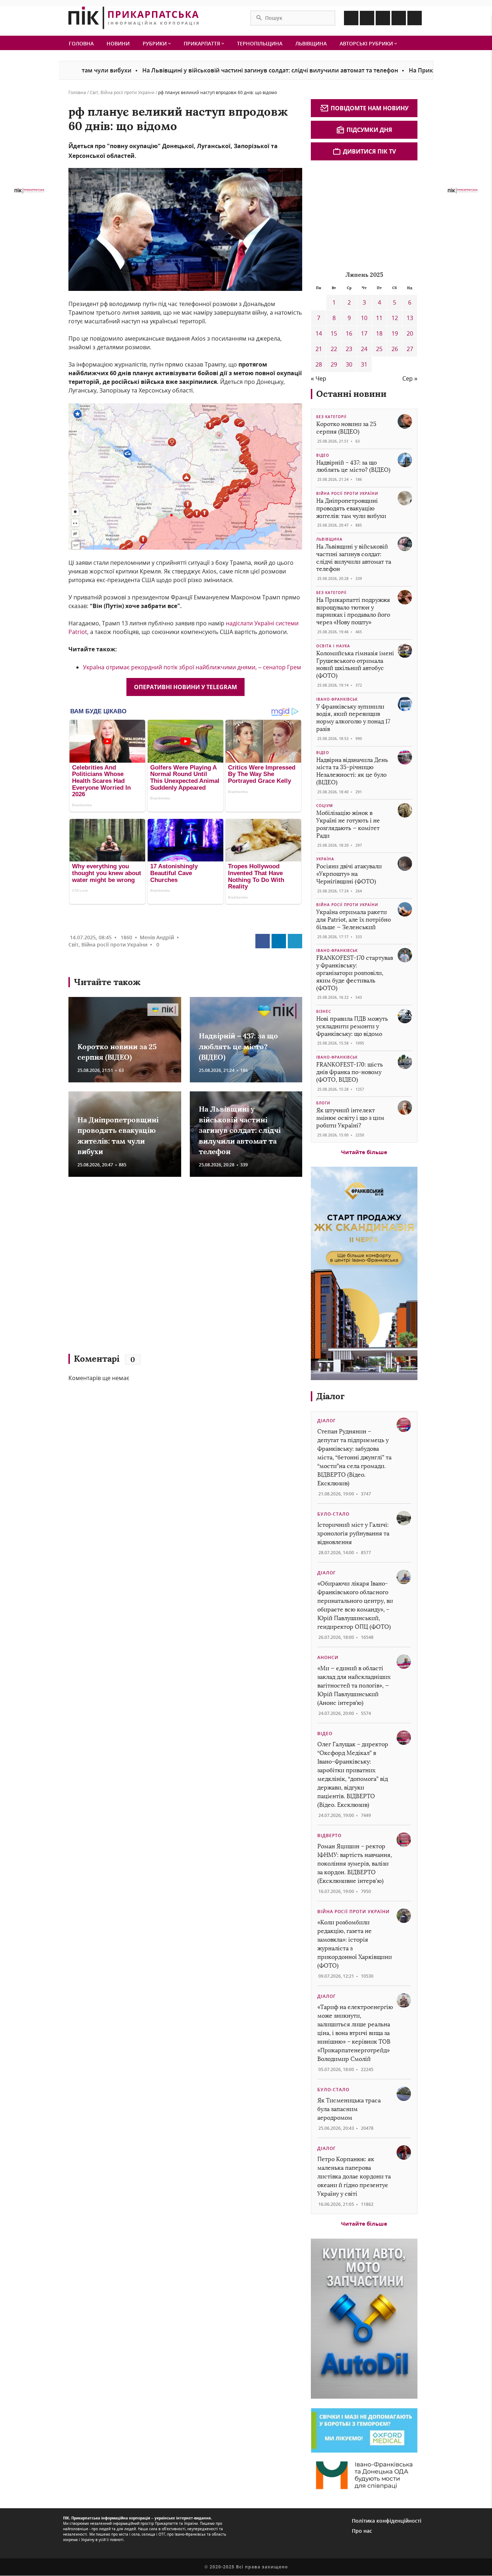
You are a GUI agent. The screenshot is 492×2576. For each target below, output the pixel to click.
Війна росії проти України (128, 92)
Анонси (328, 1657)
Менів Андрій (157, 937)
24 (364, 349)
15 (334, 333)
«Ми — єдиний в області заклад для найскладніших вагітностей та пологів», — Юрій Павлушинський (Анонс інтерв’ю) (354, 1686)
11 (379, 318)
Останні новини (351, 394)
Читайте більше (364, 1152)
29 (334, 364)
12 (395, 318)
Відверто (329, 1835)
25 (379, 349)
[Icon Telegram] (399, 18)
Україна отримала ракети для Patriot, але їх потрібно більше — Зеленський (354, 920)
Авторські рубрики (367, 43)
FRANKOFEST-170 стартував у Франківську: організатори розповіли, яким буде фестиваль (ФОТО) (355, 973)
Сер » (410, 378)
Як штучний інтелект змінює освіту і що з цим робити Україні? (350, 1118)
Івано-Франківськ (337, 699)
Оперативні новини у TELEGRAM (185, 687)
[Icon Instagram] (367, 18)
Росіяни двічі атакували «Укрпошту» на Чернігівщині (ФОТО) (349, 874)
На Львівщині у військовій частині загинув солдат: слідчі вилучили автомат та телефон (198, 70)
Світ (94, 92)
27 (410, 349)
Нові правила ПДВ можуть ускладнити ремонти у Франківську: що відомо (352, 1026)
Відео (323, 455)
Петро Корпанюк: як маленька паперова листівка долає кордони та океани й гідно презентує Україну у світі (354, 2176)
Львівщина (311, 43)
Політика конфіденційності (387, 2521)
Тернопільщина (260, 43)
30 (349, 364)
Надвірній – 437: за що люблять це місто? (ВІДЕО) (238, 1046)
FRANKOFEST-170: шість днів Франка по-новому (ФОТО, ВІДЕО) (350, 1072)
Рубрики (155, 43)
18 (379, 333)
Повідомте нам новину (370, 108)
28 (319, 364)
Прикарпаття (203, 43)
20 (410, 333)
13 (410, 318)
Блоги (323, 1103)
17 (364, 333)
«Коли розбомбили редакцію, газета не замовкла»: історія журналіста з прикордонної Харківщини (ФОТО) (355, 1944)
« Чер (319, 378)
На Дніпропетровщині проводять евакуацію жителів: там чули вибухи (351, 508)
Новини (118, 43)
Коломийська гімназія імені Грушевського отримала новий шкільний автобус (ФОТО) (355, 664)
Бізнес (324, 1011)
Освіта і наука (333, 646)
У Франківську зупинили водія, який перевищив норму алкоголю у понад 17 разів (353, 718)
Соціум (325, 806)
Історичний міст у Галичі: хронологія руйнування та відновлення (353, 1533)
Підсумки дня (369, 130)
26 (395, 349)
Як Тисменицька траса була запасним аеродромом (349, 2109)
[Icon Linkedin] (383, 18)
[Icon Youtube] (415, 18)
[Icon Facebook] (351, 18)
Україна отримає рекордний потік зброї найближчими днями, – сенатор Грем (192, 667)
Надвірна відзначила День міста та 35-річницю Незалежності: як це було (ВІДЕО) (352, 771)
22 (334, 349)
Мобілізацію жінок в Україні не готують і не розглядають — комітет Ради (348, 824)
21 (319, 349)
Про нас (362, 2531)
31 (364, 364)
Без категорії (331, 417)
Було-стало (333, 1514)
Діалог (330, 1396)
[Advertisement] (173, 1269)
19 (395, 333)
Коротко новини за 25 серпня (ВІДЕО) (346, 428)
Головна (81, 43)
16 (349, 333)
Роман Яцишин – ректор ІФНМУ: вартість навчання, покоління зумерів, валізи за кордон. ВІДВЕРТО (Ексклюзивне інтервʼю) (355, 1864)
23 (349, 349)
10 (364, 318)
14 (319, 333)
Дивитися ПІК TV (369, 151)
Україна (325, 859)
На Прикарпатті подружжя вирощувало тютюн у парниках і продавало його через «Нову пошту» (353, 611)
